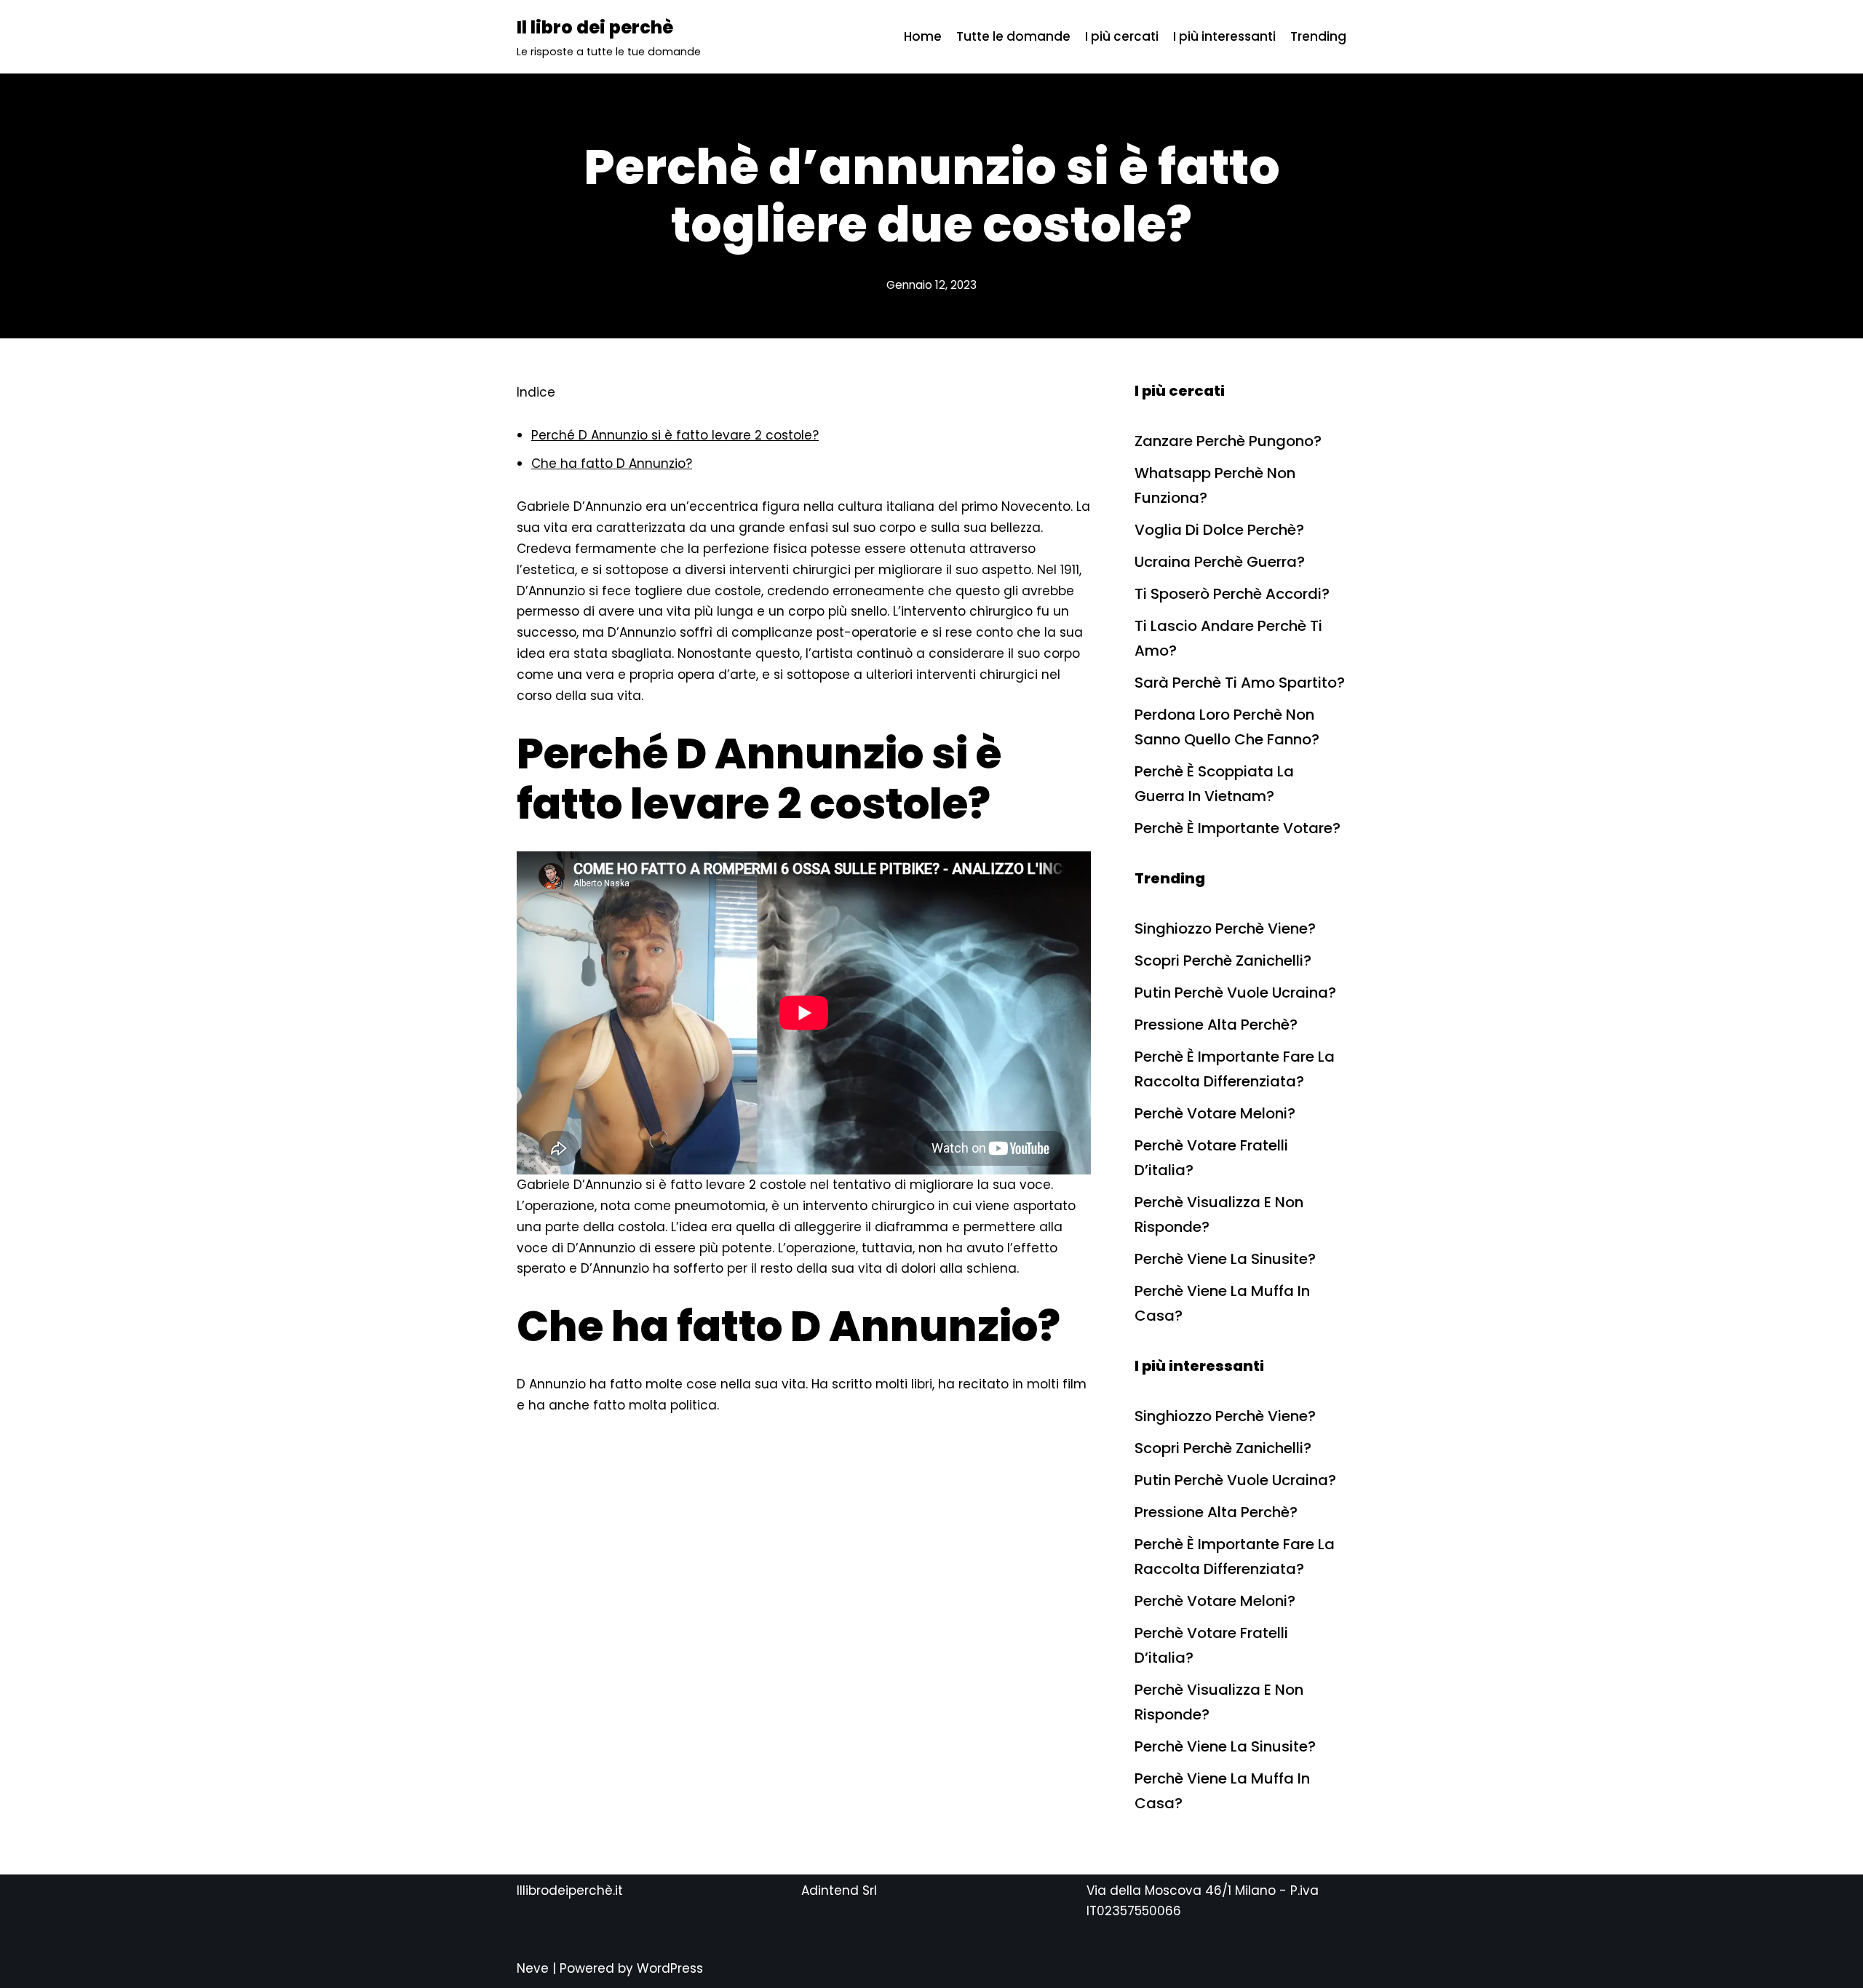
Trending (1318, 36)
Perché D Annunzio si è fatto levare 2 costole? (675, 435)
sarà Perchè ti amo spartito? (1240, 683)
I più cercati (1122, 36)
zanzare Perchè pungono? (1228, 441)
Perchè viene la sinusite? (1225, 1259)
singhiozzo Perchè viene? (1225, 929)
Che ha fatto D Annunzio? (612, 464)
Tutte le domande (1013, 36)
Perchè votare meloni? (1215, 1113)
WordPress (670, 1968)
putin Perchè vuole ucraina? (1235, 993)
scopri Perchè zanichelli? (1223, 961)
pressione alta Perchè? (1216, 1025)
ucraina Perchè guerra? (1220, 562)
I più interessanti (1224, 36)
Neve (533, 1968)
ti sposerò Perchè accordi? (1232, 594)
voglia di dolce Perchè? (1219, 530)
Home (923, 36)
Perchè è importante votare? (1238, 828)
